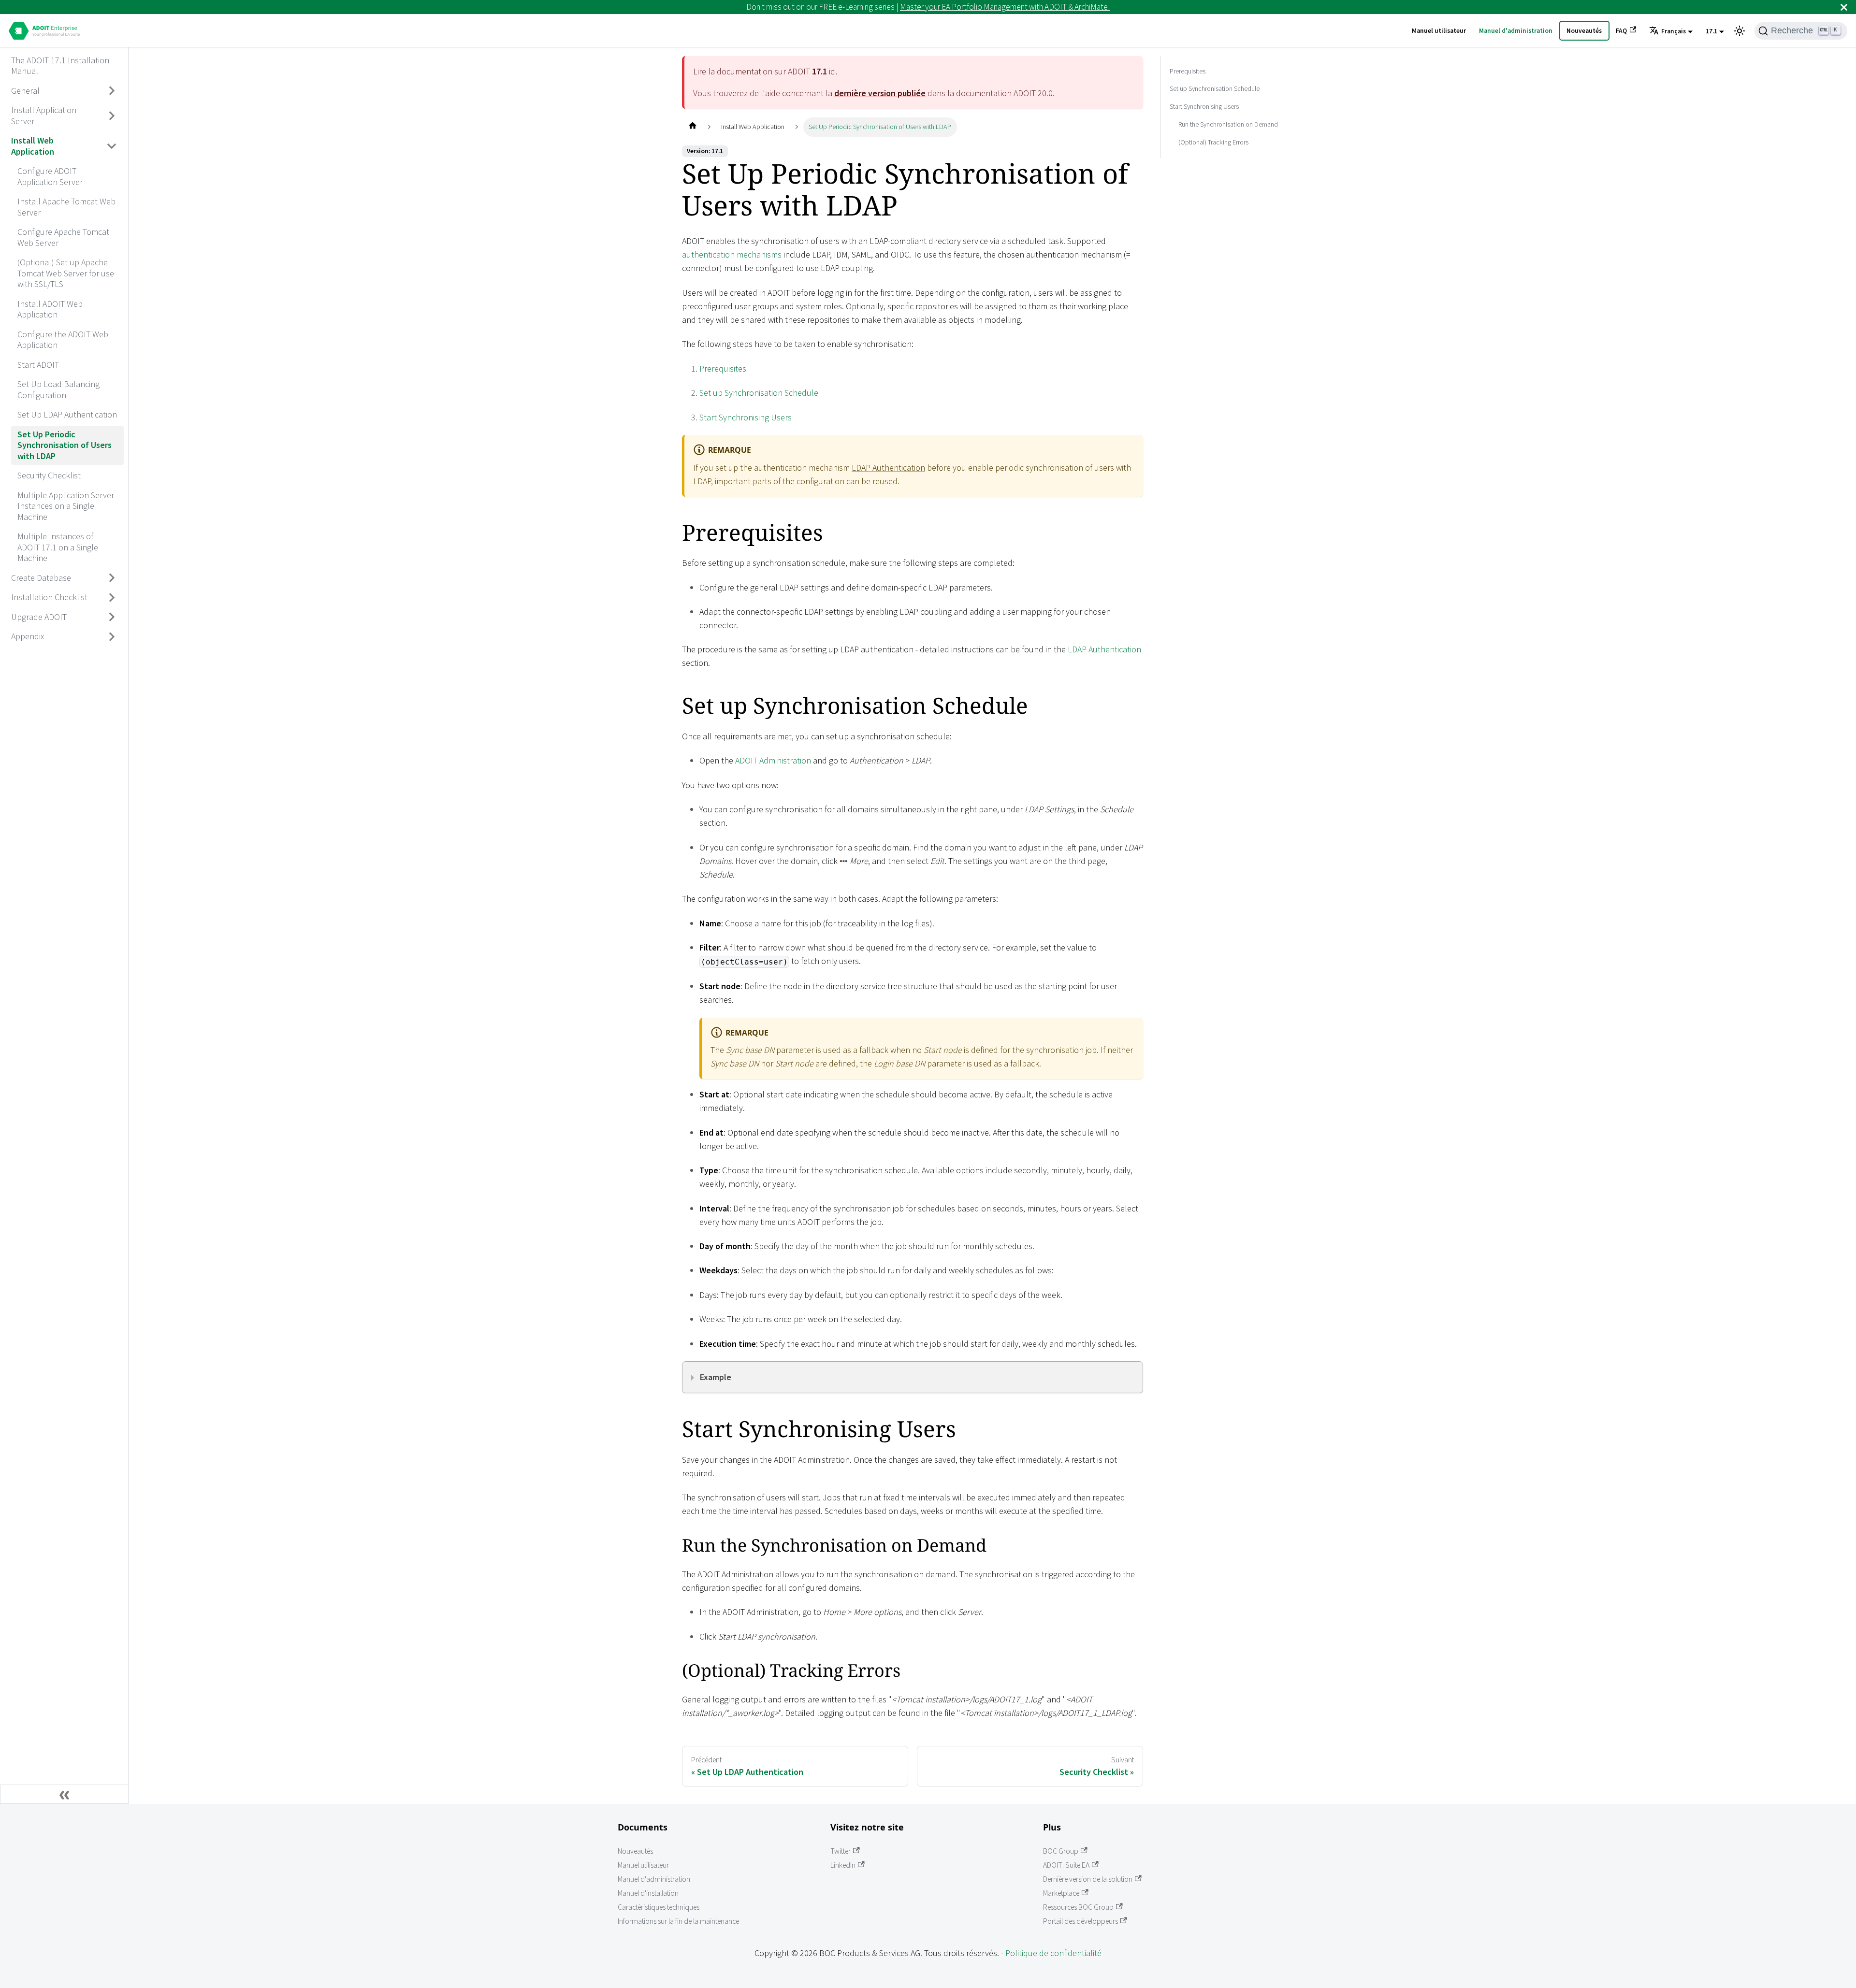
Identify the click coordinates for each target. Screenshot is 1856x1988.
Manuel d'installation (648, 1893)
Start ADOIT (38, 364)
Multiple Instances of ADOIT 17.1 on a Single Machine (58, 547)
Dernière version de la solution (1088, 1879)
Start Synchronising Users (746, 417)
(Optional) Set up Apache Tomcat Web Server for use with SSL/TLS (66, 273)
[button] (1671, 31)
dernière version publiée (880, 93)
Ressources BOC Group (1078, 1907)
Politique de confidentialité (1053, 1953)
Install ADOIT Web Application (50, 309)
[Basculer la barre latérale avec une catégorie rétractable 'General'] (112, 91)
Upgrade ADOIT (39, 616)
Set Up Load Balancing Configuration (58, 389)
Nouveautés (1584, 31)
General (25, 90)
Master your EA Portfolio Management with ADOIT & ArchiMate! (1005, 7)
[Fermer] (1844, 7)
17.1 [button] (1711, 31)
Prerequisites (723, 368)
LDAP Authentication (888, 468)
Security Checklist (49, 475)
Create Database (41, 577)
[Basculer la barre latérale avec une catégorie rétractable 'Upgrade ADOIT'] (112, 617)
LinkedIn (843, 1865)
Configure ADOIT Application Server (50, 176)
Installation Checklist (49, 597)
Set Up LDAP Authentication (67, 414)
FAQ (1621, 31)
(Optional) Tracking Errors (1213, 142)
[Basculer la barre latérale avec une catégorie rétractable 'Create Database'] (112, 578)
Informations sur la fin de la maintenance (678, 1921)
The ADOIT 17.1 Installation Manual (60, 65)
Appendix (28, 636)
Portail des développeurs (1080, 1921)
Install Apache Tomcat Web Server (66, 207)
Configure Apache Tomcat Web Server (63, 237)
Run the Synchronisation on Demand (1228, 124)
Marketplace (1061, 1893)
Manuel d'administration (1516, 31)
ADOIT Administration (773, 760)
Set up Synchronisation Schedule (759, 393)
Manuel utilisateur (1439, 31)
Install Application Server (44, 115)
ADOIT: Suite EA (1066, 1865)
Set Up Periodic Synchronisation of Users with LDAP (65, 445)
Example (716, 1377)
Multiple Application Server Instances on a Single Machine (66, 505)
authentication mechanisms (732, 254)
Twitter (841, 1851)
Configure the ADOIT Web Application (63, 339)
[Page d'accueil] (692, 127)
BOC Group (1061, 1851)
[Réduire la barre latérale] (64, 1794)
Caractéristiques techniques (659, 1907)
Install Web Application (33, 146)
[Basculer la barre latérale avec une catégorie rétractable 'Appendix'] (112, 636)
